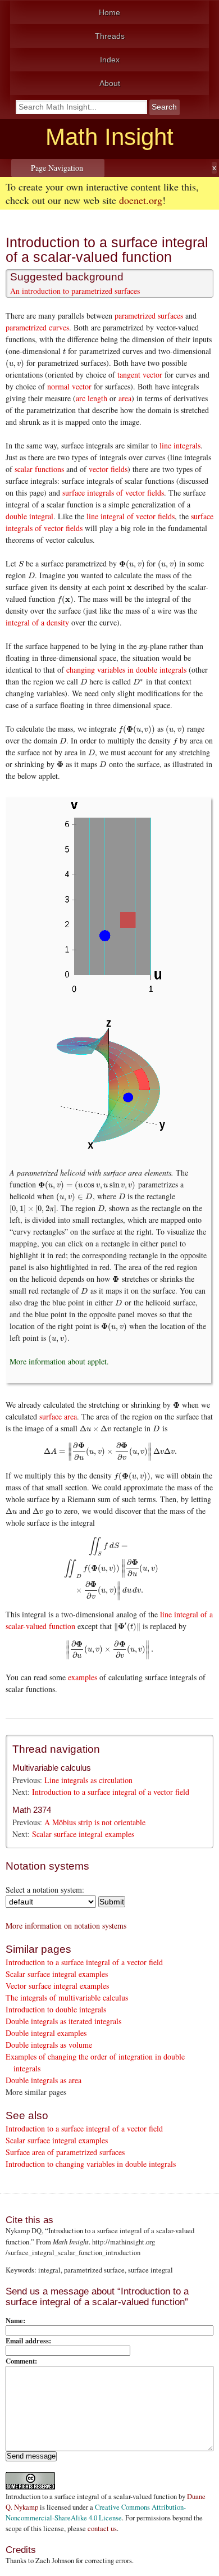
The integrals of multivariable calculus (67, 1997)
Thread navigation (56, 1749)
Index (110, 60)
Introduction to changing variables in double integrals (91, 2164)
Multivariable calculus (52, 1768)
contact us (102, 2529)
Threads (110, 36)
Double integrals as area (44, 2080)
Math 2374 (32, 1810)
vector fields (108, 469)
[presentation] (64, 351)
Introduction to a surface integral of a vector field (111, 1792)
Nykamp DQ (24, 2231)
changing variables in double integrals (126, 670)
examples (83, 1677)
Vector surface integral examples (57, 1986)
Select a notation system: (45, 1890)
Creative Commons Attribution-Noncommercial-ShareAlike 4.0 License (96, 2512)
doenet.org (141, 200)
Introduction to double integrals (56, 2009)
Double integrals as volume (49, 2045)
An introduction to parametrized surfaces (75, 291)
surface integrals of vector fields (113, 493)
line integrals (180, 445)
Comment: (21, 2361)
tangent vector (140, 375)
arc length (92, 398)
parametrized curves (37, 327)
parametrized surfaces (149, 316)
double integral (29, 516)
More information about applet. (59, 1361)
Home (109, 12)
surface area (58, 1416)
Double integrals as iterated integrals (63, 2021)
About (110, 83)
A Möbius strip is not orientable (95, 1822)
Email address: (28, 2341)
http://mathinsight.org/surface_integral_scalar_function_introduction (80, 2247)
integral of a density (37, 622)
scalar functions (39, 469)
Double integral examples (46, 2033)
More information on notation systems (66, 1926)
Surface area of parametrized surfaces (65, 2152)
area (125, 398)
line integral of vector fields (131, 516)
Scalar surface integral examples (83, 1834)
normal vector (69, 386)
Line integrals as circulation (88, 1780)
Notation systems (47, 1866)
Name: (15, 2320)
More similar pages (36, 2092)
